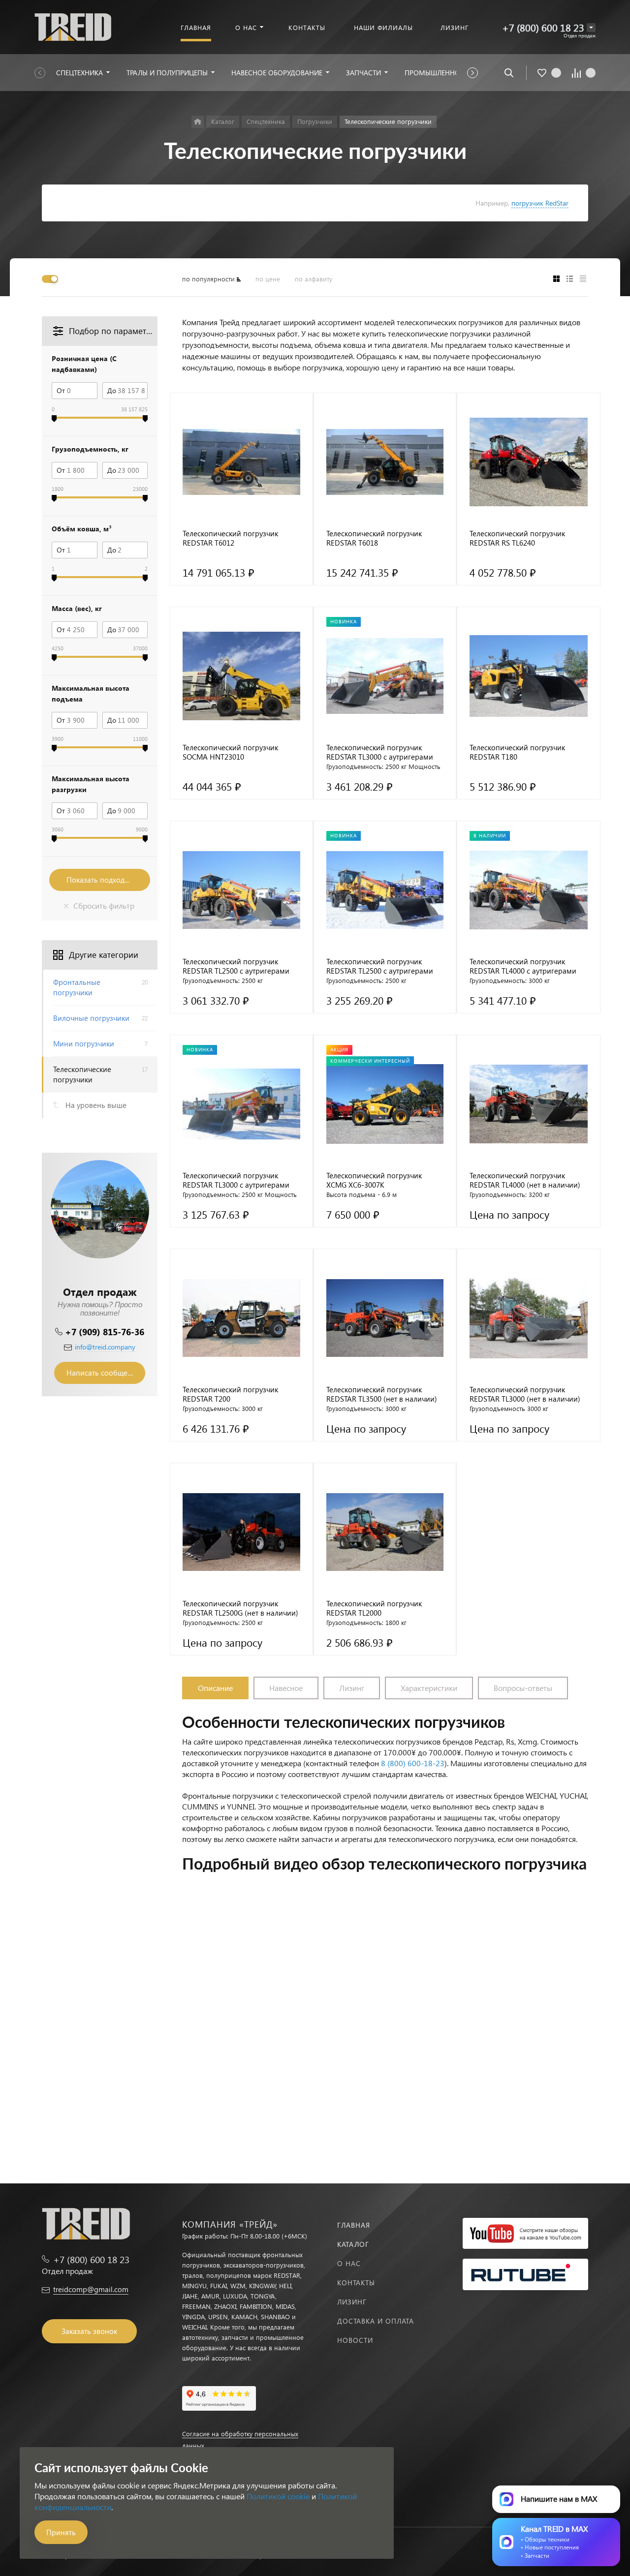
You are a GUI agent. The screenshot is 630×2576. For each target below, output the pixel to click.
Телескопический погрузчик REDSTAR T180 (517, 752)
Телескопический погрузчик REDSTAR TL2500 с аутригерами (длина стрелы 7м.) (236, 966)
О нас (349, 2263)
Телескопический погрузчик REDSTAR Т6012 (230, 538)
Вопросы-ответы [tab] (523, 1688)
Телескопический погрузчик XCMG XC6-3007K (374, 1180)
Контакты (356, 2283)
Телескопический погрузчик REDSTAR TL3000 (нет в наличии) (525, 1394)
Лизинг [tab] (352, 1688)
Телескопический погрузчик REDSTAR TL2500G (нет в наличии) (240, 1608)
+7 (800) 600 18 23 (543, 27)
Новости (355, 2340)
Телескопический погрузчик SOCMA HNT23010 (230, 752)
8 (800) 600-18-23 (413, 1763)
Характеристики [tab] (429, 1688)
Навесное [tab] (286, 1688)
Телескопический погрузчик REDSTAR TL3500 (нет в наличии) (382, 1394)
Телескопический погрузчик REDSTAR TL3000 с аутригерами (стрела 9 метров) (236, 1180)
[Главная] (198, 122)
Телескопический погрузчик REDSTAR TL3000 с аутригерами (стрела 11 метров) (380, 752)
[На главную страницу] (73, 26)
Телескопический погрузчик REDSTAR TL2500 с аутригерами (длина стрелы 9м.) (380, 966)
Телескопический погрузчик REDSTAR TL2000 (374, 1608)
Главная (354, 2225)
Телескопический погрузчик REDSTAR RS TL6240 (517, 538)
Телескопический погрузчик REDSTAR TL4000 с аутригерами (523, 966)
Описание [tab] (215, 1688)
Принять (61, 2532)
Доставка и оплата (376, 2321)
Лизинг (352, 2302)
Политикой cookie (278, 2496)
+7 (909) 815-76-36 (105, 1332)
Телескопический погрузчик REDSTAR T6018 (374, 538)
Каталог (353, 2244)
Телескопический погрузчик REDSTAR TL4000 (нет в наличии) (525, 1180)
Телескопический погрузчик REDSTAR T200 (230, 1394)
